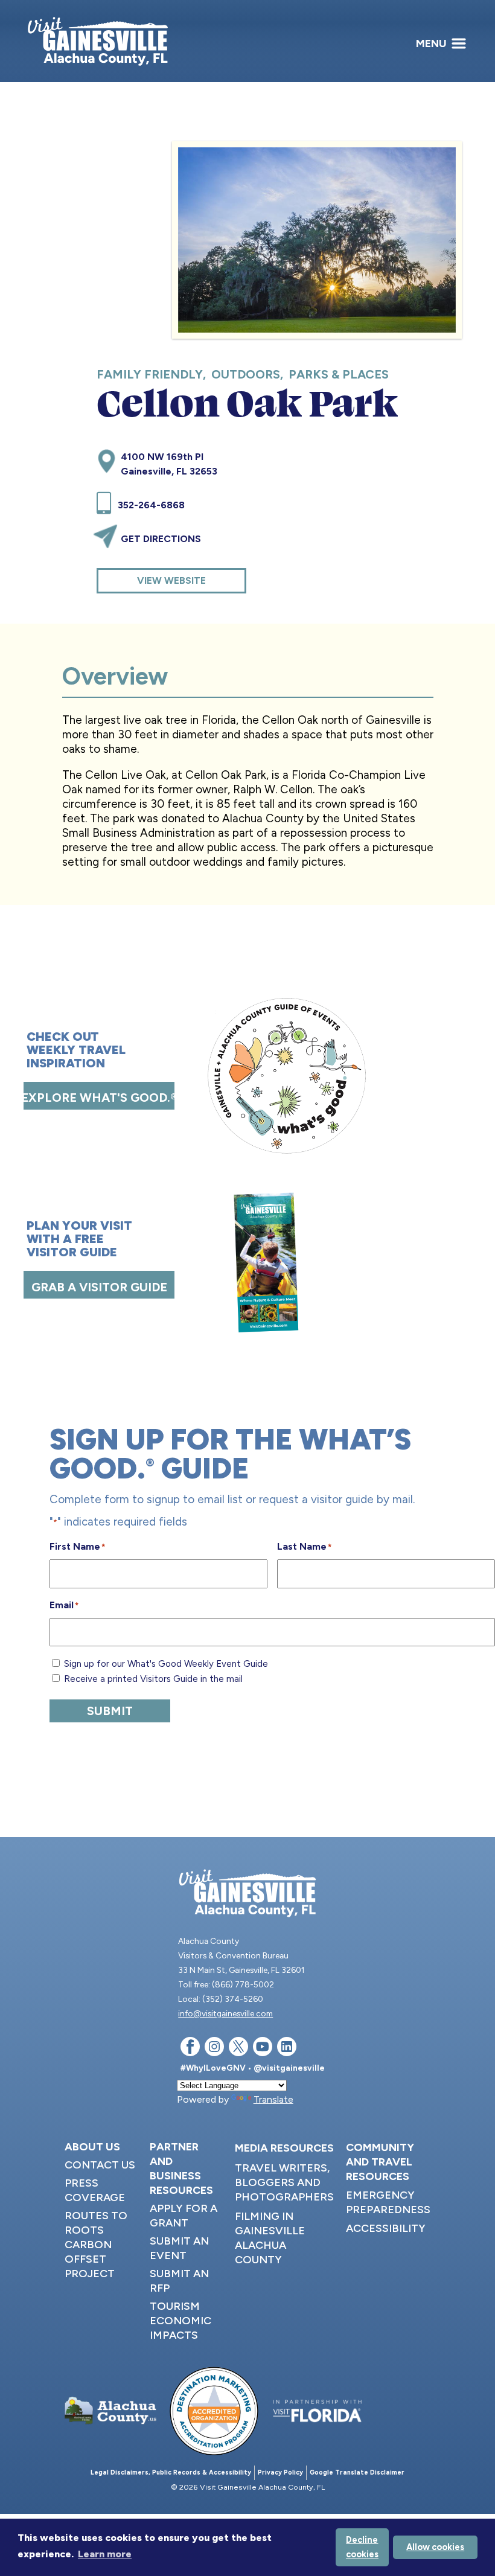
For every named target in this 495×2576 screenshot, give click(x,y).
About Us (92, 2147)
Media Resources (284, 2148)
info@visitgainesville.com (225, 2013)
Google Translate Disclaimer (357, 2472)
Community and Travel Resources (380, 2162)
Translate (273, 2099)
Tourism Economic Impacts (180, 2321)
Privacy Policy (280, 2472)
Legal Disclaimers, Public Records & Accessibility (171, 2472)
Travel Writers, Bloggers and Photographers (284, 2182)
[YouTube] (263, 2049)
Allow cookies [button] (435, 2547)
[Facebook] (190, 2049)
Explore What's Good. (99, 1098)
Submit (110, 1711)
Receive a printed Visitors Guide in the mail (153, 1679)
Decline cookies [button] (362, 2547)
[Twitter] (238, 2049)
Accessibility (386, 2228)
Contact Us (100, 2165)
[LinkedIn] (287, 2049)
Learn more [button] (105, 2554)
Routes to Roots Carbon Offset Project (96, 2245)
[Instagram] (214, 2049)
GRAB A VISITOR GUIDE (99, 1287)
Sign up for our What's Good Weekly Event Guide (166, 1664)
